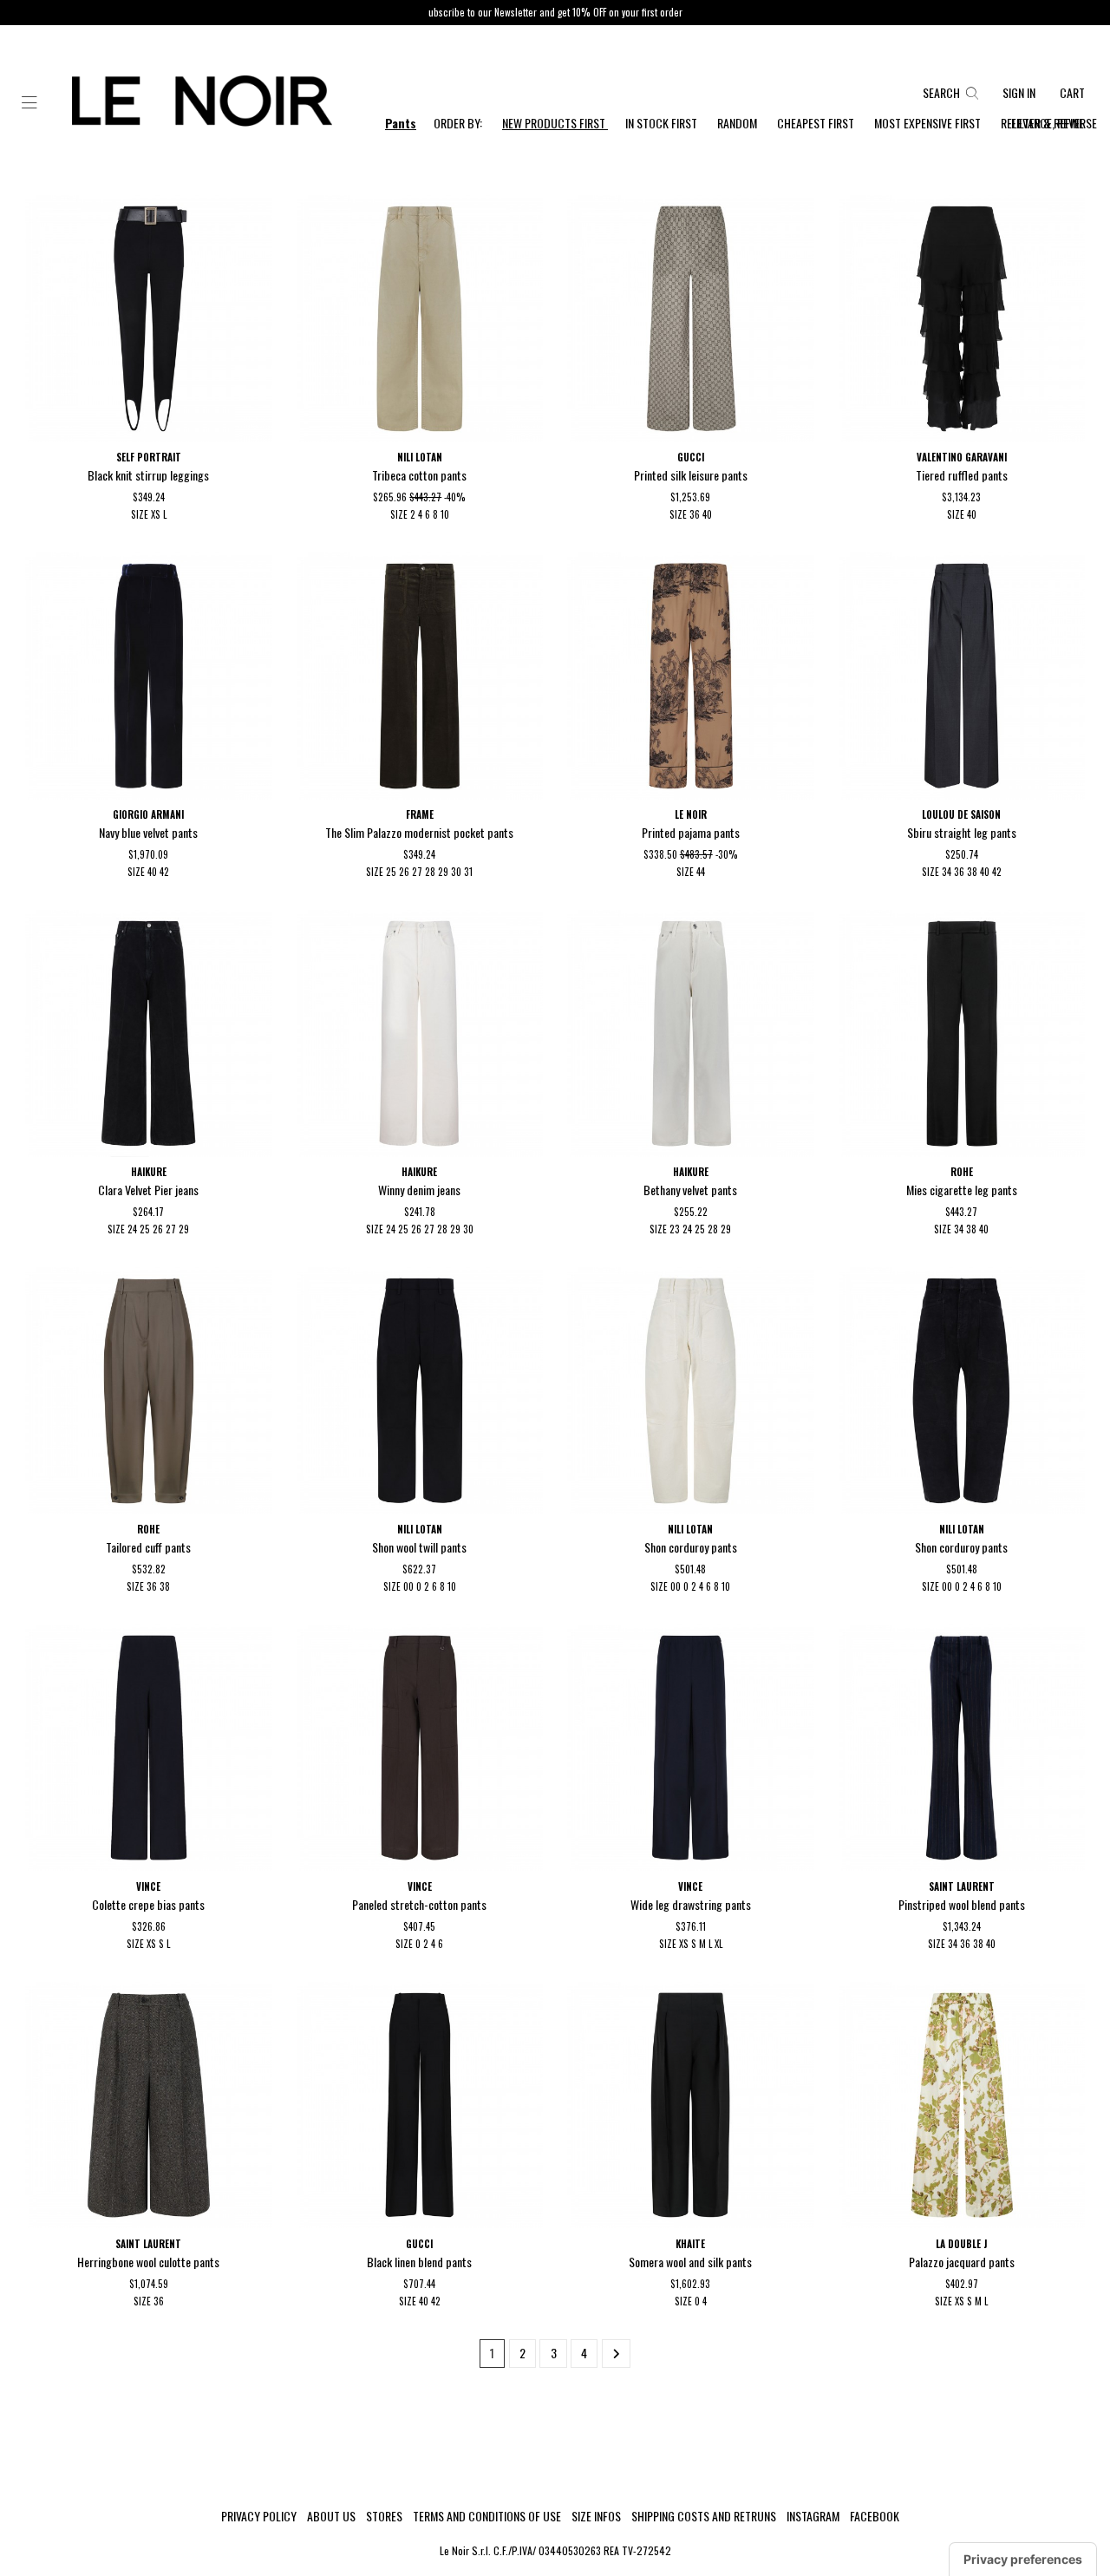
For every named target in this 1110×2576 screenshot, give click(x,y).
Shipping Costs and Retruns (704, 2516)
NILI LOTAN (420, 457)
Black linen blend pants (419, 2262)
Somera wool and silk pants (690, 2262)
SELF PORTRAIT (149, 457)
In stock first (663, 123)
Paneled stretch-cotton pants (419, 1904)
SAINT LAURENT (962, 1886)
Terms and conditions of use (487, 2516)
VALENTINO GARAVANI (962, 457)
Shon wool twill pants (419, 1547)
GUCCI (691, 457)
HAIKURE (149, 1172)
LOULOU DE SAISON (961, 814)
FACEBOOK (875, 2516)
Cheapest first (817, 123)
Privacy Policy (259, 2516)
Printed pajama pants (691, 832)
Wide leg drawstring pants (691, 1904)
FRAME (420, 814)
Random (738, 123)
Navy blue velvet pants (148, 832)
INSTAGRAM (813, 2516)
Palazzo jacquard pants (962, 2262)
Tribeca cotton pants (419, 475)
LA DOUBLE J (961, 2244)
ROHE (962, 1172)
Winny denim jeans (419, 1190)
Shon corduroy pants (691, 1547)
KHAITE (690, 2244)
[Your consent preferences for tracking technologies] (1023, 2560)
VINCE (148, 1886)
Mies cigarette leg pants (962, 1190)
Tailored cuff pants (148, 1547)
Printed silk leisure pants (691, 475)
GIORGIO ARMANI (148, 814)
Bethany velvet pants (690, 1190)
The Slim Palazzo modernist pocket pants (419, 832)
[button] (29, 103)
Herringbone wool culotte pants (148, 2262)
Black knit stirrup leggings (148, 475)
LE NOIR (691, 814)
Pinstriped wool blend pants (962, 1904)
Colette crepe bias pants (148, 1904)
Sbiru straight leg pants (962, 832)
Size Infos (596, 2516)
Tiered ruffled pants (962, 475)
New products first (555, 123)
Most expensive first (929, 123)
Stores (384, 2516)
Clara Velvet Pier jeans (148, 1190)
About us (331, 2516)
